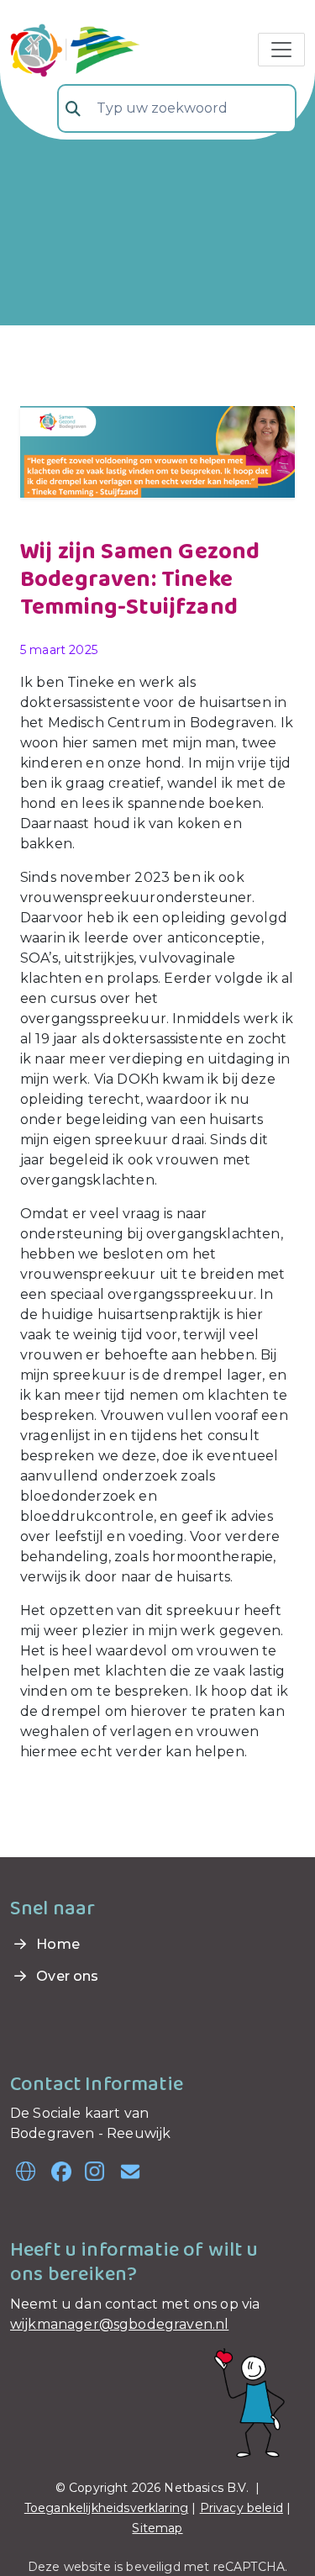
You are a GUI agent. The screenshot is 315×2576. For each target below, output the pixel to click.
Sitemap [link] (157, 2528)
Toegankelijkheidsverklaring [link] (106, 2508)
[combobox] (177, 108)
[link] (75, 48)
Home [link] (56, 1944)
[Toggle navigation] (281, 50)
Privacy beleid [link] (241, 2508)
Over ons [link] (66, 1976)
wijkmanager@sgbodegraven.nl (119, 2324)
